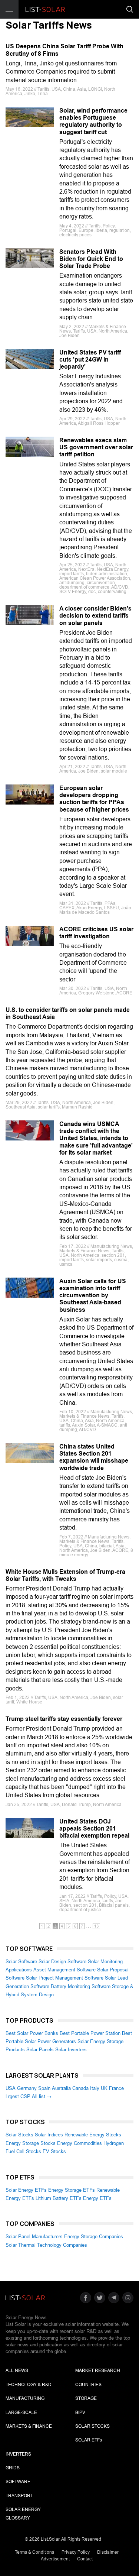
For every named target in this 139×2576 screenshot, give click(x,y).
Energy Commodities (80, 2143)
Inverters (18, 2454)
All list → (42, 2096)
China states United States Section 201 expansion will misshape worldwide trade (94, 1457)
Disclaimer (108, 2552)
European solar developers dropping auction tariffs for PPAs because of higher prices (94, 799)
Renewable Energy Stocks (93, 2135)
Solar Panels (40, 2050)
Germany (27, 2088)
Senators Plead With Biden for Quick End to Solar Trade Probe (91, 259)
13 (96, 1926)
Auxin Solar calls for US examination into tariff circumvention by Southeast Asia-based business (93, 1295)
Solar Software (21, 1962)
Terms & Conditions (34, 2552)
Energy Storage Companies (94, 2237)
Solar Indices (49, 2135)
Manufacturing (25, 2398)
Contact (85, 2559)
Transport (19, 2496)
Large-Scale (21, 2412)
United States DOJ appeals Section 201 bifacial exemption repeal (94, 1829)
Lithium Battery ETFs (59, 2198)
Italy (95, 2088)
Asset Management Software (64, 1970)
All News (17, 2370)
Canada (80, 2088)
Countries (88, 2385)
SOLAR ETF (89, 2440)
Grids (13, 2468)
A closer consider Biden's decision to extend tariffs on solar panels (95, 616)
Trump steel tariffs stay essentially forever (64, 1719)
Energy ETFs (97, 2198)
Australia (61, 2088)
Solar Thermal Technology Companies (46, 2245)
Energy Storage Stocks (31, 2143)
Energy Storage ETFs (72, 2190)
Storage (86, 2398)
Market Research (98, 2370)
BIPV (80, 2412)
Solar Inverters (71, 2050)
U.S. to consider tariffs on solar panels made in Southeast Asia (68, 1013)
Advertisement (55, 2559)
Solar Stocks (19, 2135)
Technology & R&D (29, 2385)
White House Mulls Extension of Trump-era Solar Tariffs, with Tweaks (65, 1575)
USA (11, 2088)
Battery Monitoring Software (81, 1986)
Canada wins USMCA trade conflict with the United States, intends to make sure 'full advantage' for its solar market (96, 1138)
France (116, 2088)
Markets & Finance (29, 2426)
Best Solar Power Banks (32, 2033)
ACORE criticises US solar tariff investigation (96, 933)
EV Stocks (54, 2151)
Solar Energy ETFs (26, 2190)
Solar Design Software (62, 1962)
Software (18, 2482)
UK (104, 2088)
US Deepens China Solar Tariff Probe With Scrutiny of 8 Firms (64, 50)
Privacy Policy (76, 2552)
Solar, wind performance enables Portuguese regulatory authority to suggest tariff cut (93, 121)
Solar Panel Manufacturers (34, 2237)
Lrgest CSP (18, 2096)
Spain (44, 2088)
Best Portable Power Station (90, 2033)
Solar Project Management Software (65, 1978)
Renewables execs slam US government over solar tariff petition (96, 447)
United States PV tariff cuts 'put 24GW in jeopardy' (90, 360)
